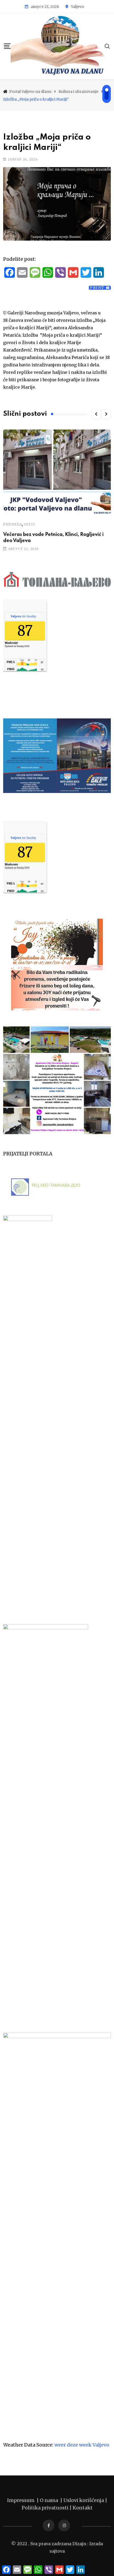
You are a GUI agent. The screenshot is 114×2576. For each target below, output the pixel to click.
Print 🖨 (100, 288)
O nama (50, 2500)
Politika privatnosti (46, 2508)
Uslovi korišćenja (84, 2500)
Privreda (12, 524)
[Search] (107, 46)
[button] (96, 414)
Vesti (29, 524)
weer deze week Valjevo (82, 2445)
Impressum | (23, 2500)
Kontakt (83, 2508)
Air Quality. (23, 616)
